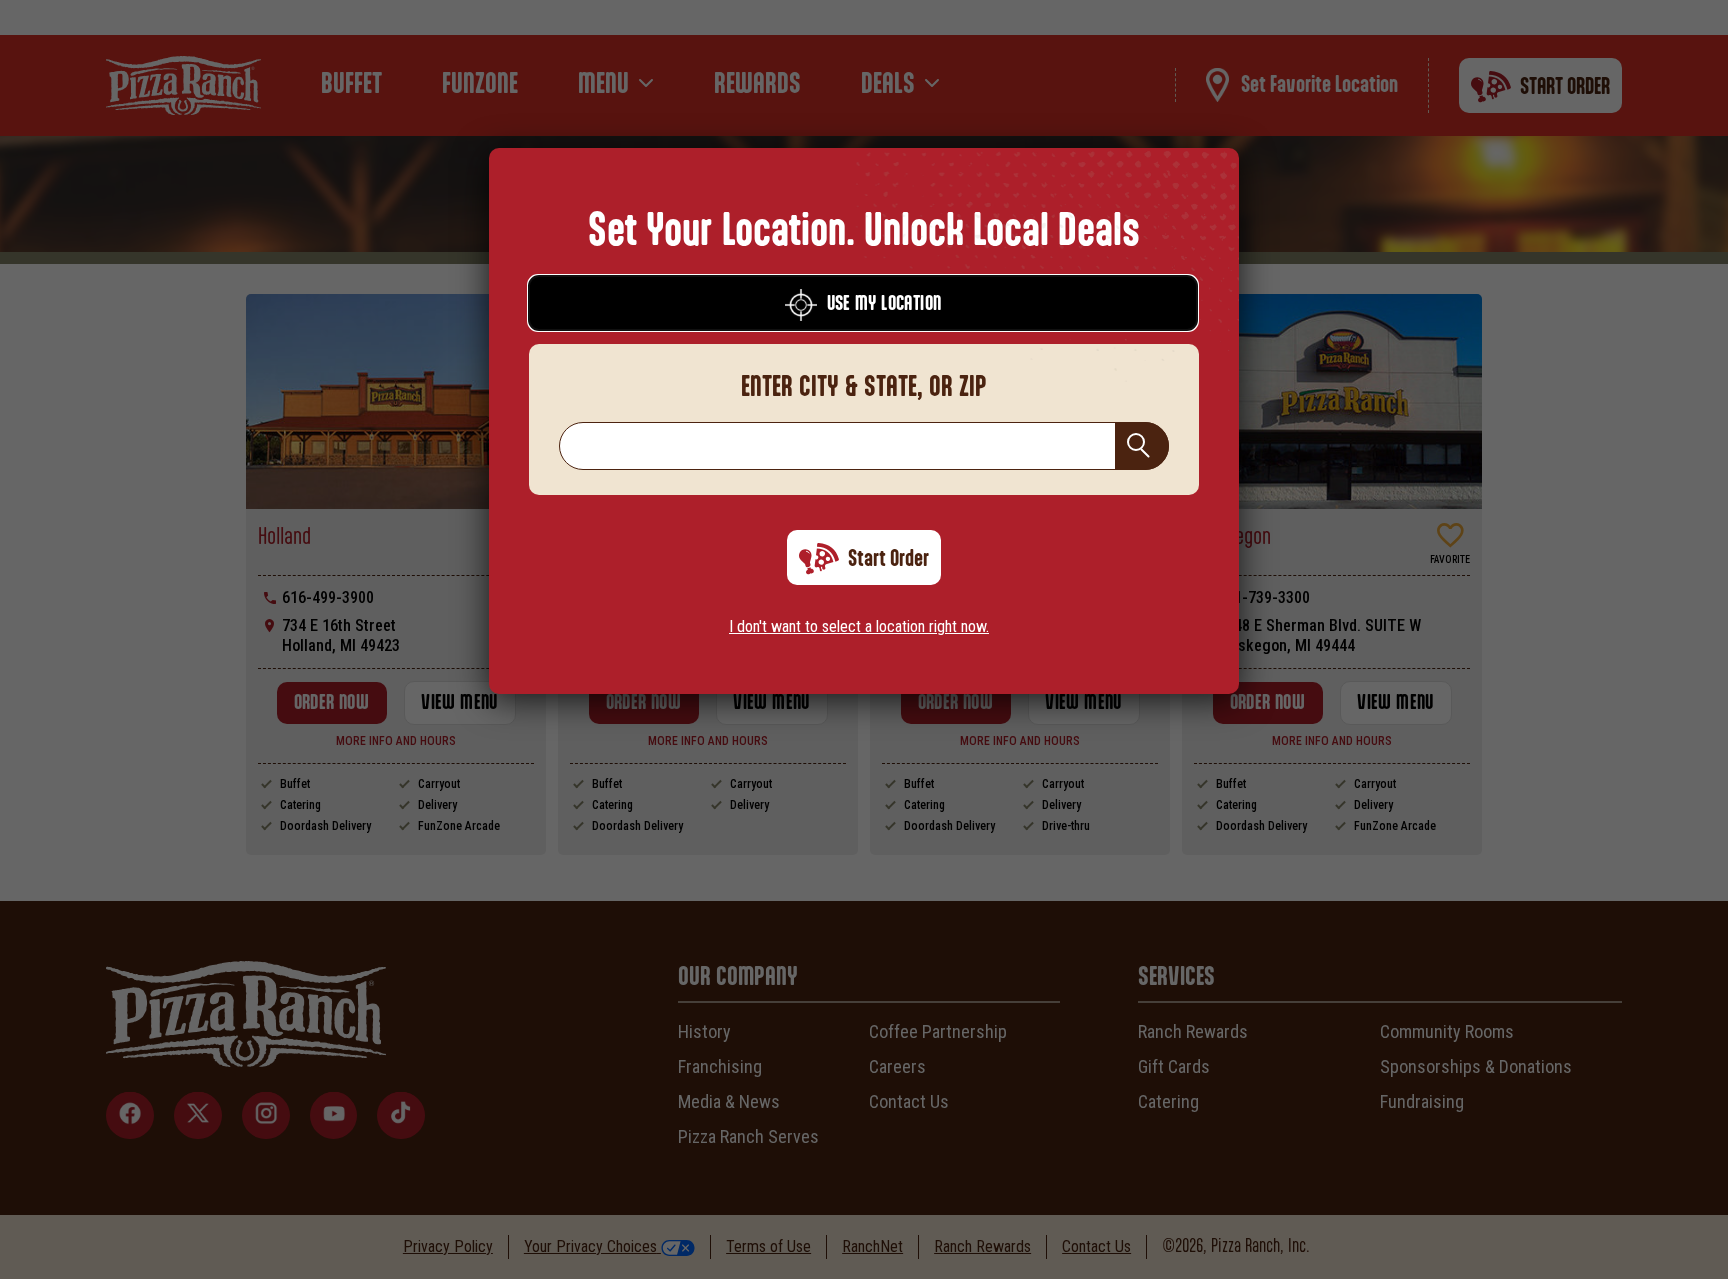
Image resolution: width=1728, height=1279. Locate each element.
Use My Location (884, 304)
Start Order (888, 559)
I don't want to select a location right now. (859, 626)
